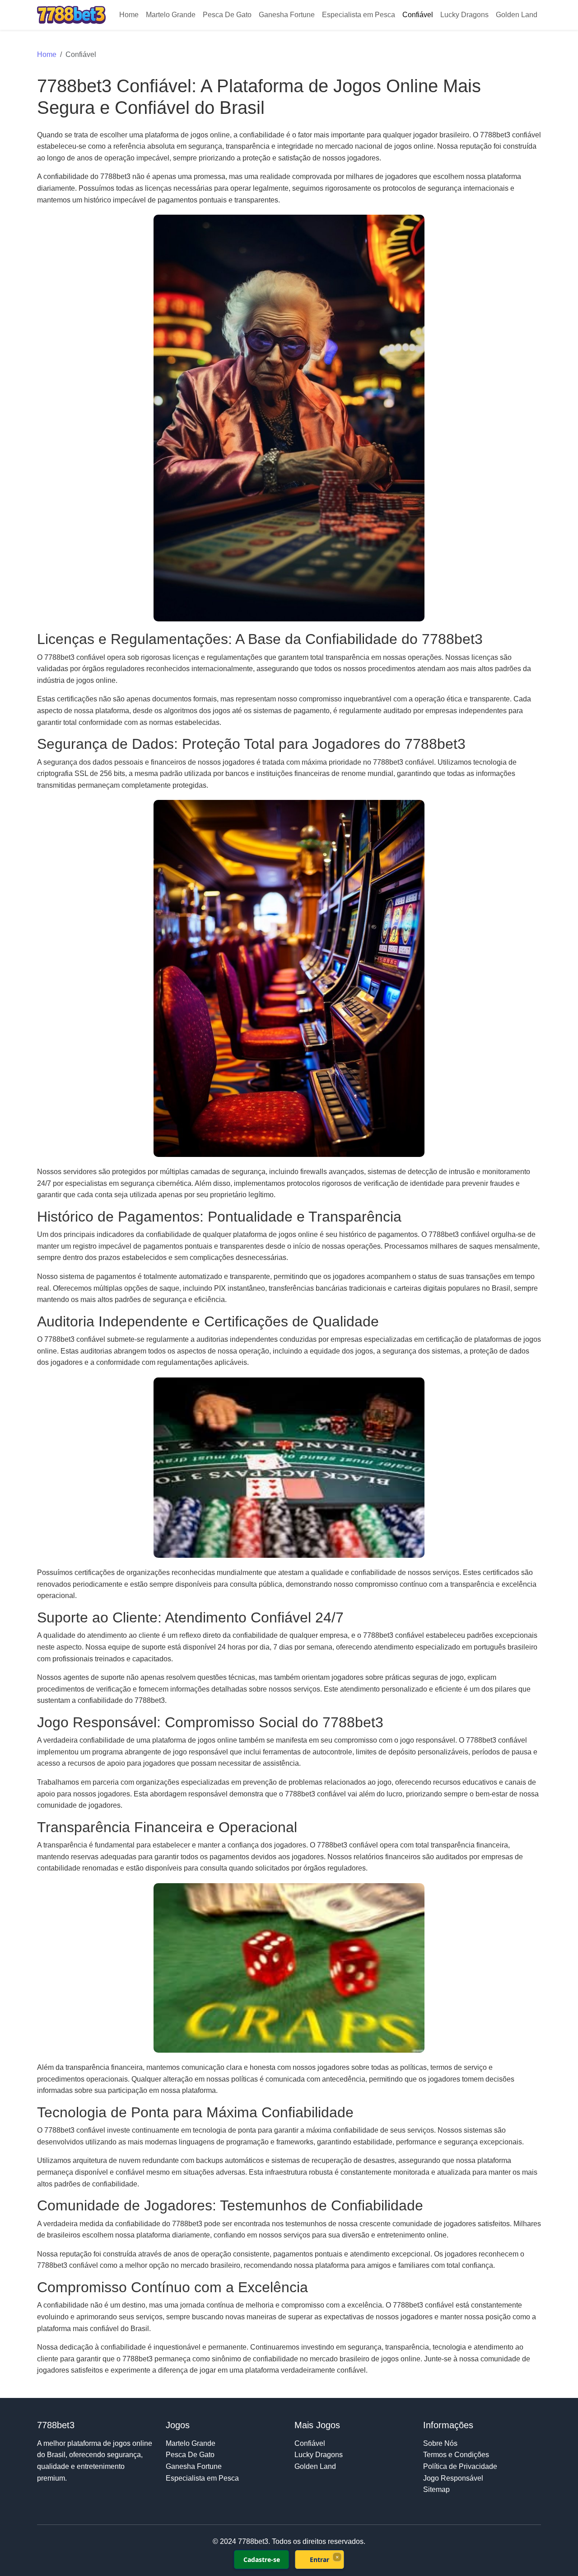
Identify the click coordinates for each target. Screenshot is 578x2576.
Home (129, 15)
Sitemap (436, 2489)
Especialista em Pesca (359, 15)
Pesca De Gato (227, 15)
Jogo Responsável (453, 2478)
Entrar (319, 2560)
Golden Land (517, 15)
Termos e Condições (456, 2455)
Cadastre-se (262, 2560)
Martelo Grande (171, 15)
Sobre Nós (440, 2443)
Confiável (418, 15)
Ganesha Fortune (287, 15)
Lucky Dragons (464, 15)
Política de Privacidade (460, 2466)
